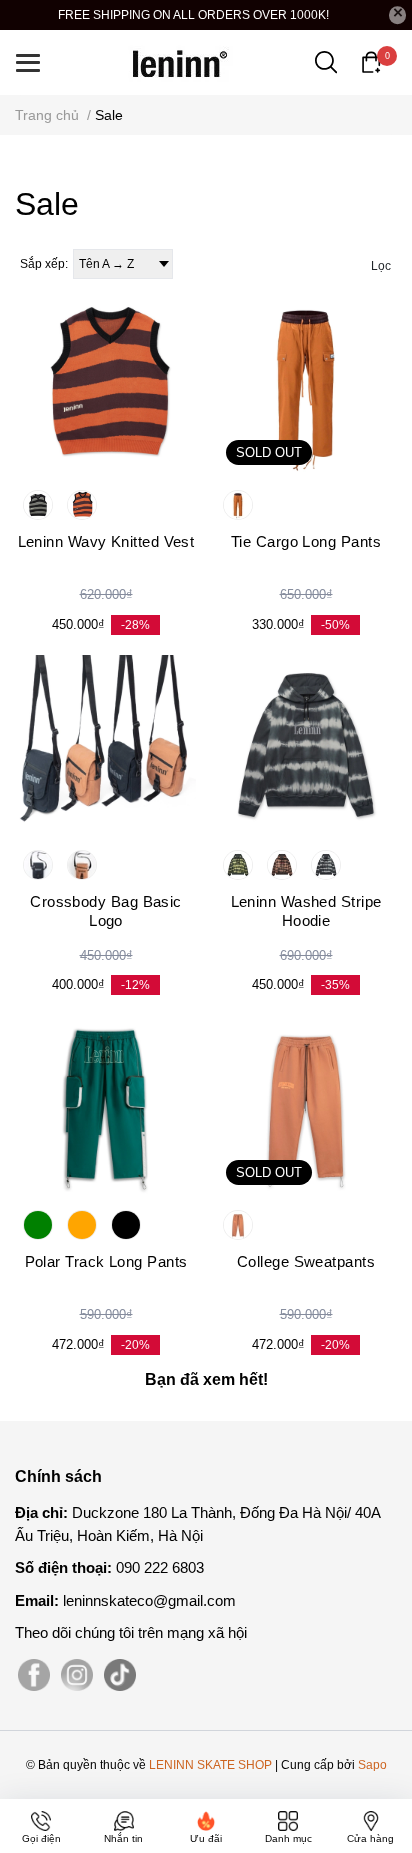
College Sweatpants (306, 1261)
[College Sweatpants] (306, 1105)
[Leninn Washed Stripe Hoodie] (306, 745)
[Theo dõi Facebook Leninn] (34, 1675)
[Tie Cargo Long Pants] (306, 385)
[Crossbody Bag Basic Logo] (106, 745)
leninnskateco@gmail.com (149, 1600)
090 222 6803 (160, 1567)
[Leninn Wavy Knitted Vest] (106, 385)
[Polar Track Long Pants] (106, 1105)
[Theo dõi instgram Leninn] (77, 1675)
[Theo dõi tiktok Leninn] (120, 1675)
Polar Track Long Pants (106, 1261)
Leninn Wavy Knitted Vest (106, 541)
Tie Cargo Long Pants (306, 541)
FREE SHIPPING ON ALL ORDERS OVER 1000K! (193, 15)
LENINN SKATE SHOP (210, 1765)
